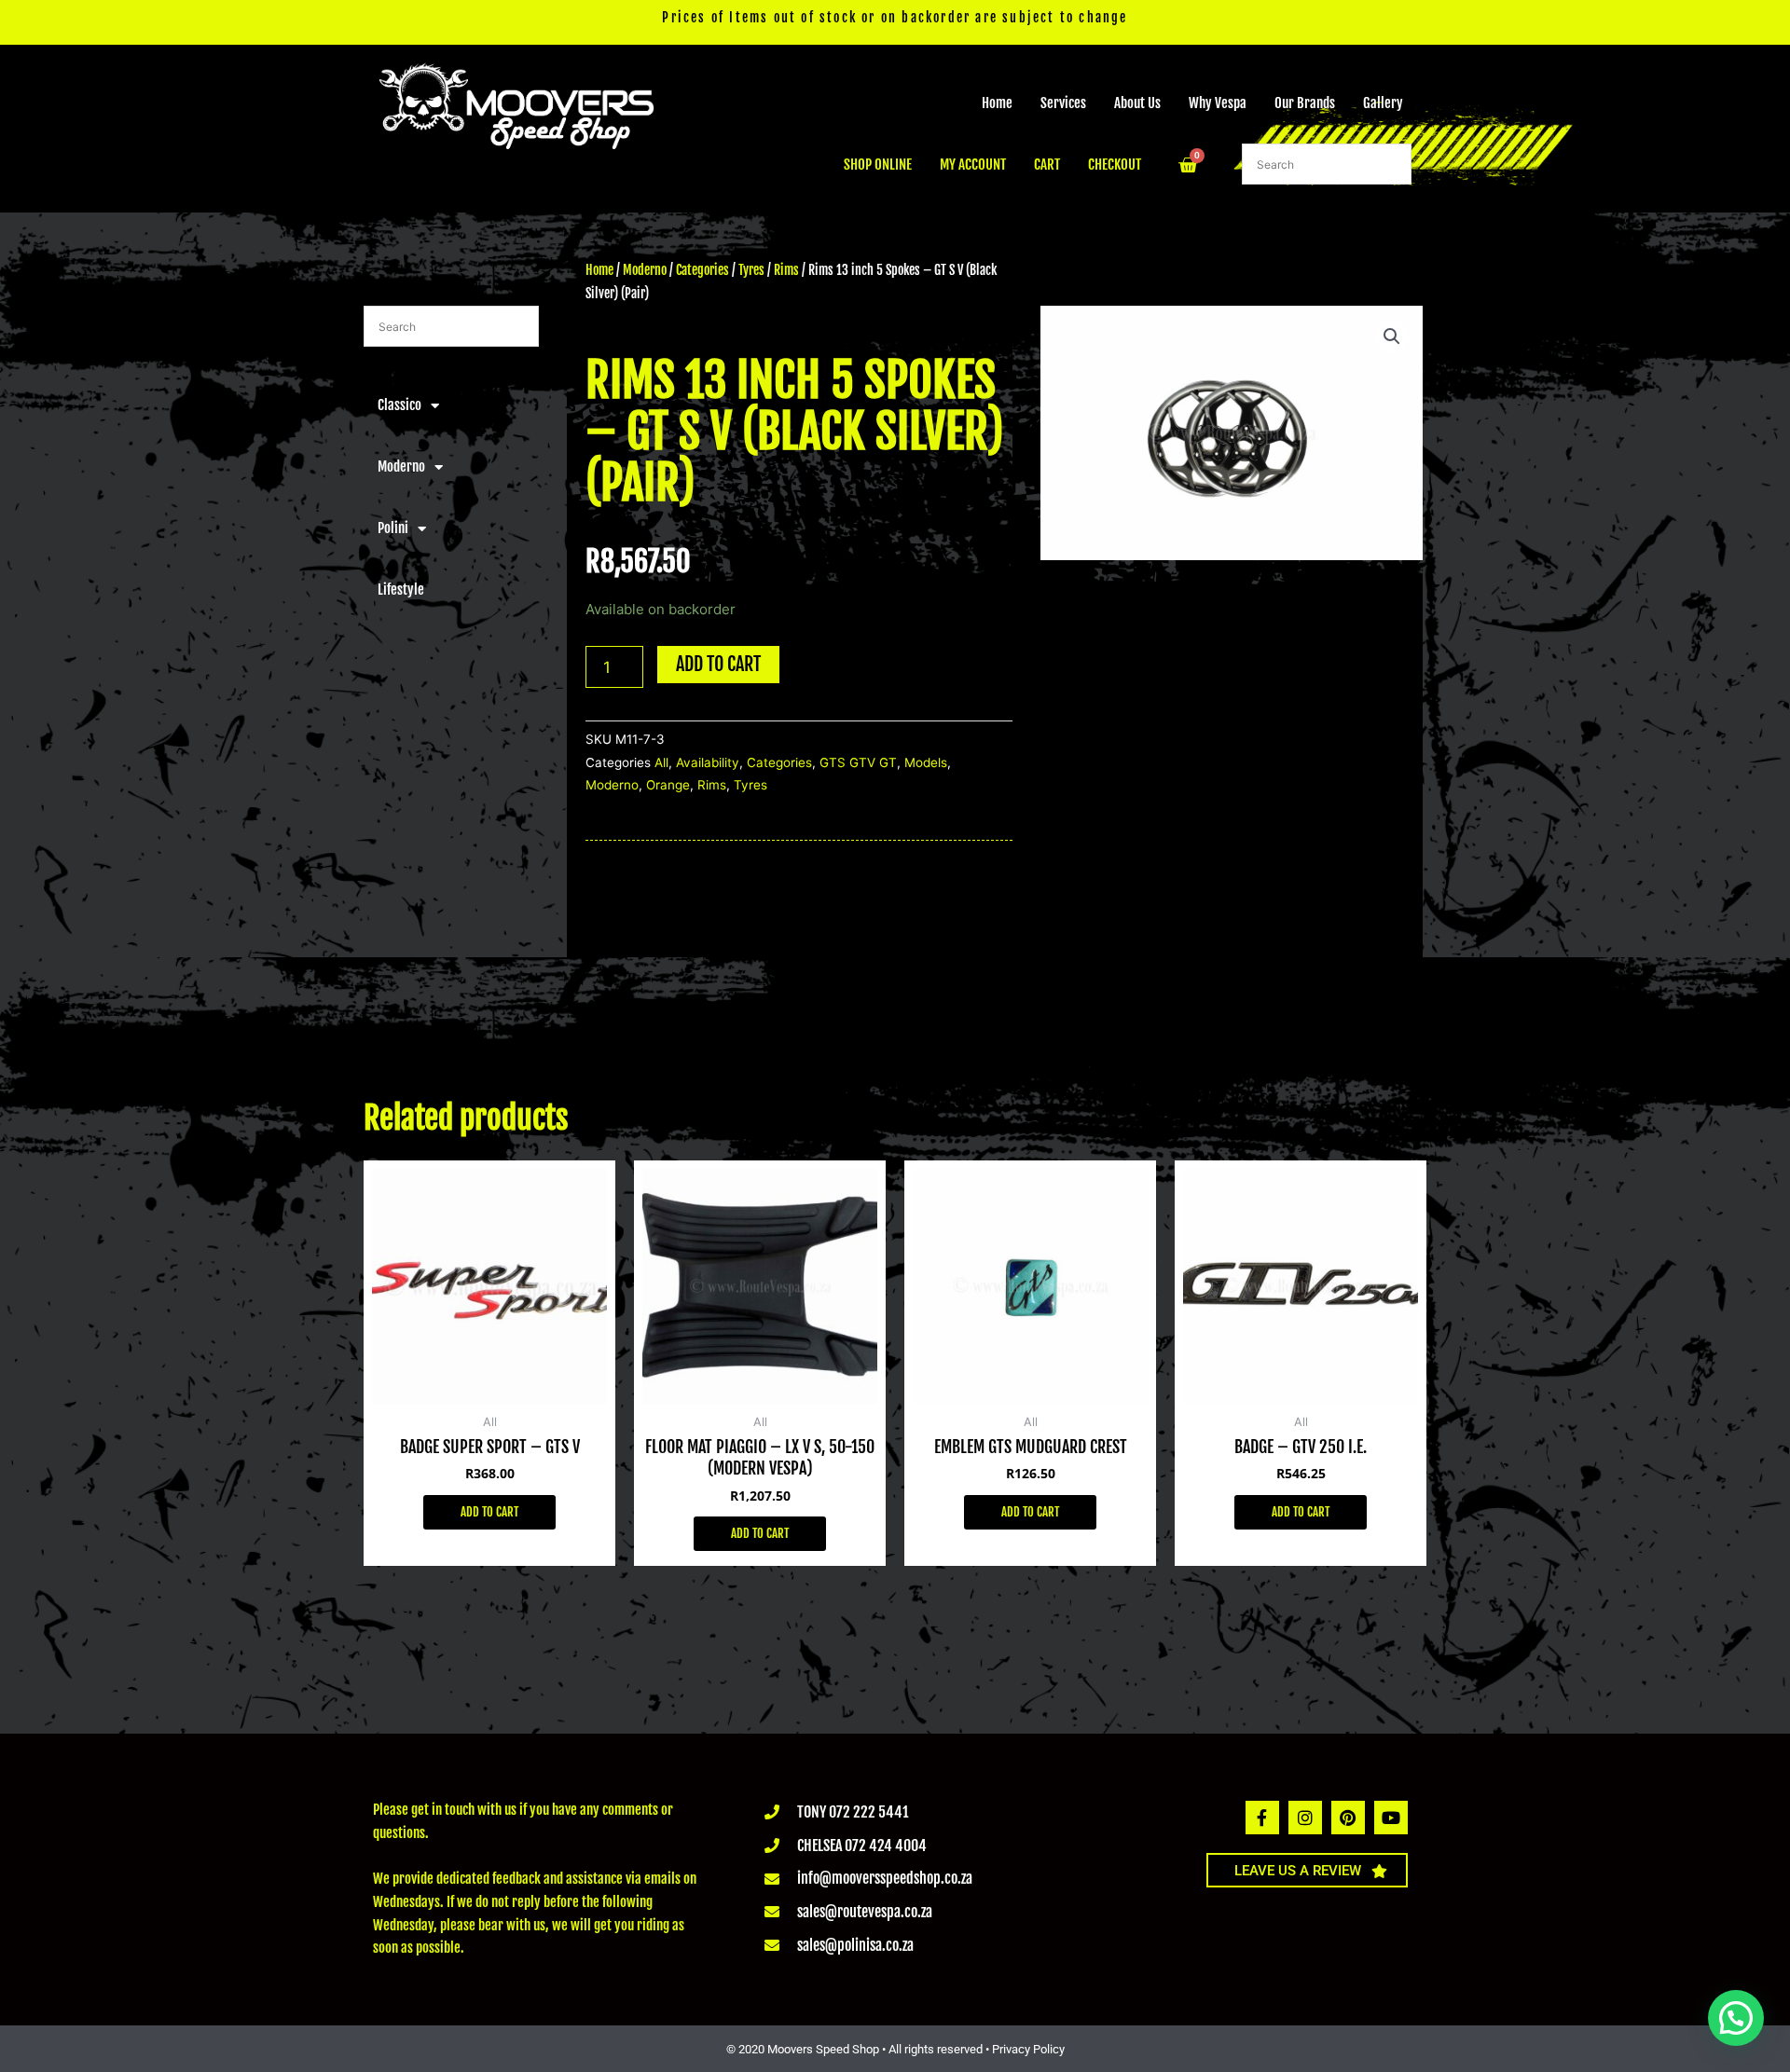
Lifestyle (401, 590)
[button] (1392, 336)
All (661, 762)
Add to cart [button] (489, 1512)
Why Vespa (1218, 103)
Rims (786, 270)
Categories (702, 270)
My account (973, 165)
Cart (1047, 165)
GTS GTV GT (858, 762)
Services (1063, 103)
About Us (1137, 103)
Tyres (751, 270)
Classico (399, 405)
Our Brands (1305, 103)
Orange (668, 785)
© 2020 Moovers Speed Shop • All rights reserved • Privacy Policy (895, 2049)
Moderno (401, 467)
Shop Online (878, 165)
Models (926, 762)
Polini (393, 528)
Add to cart (718, 664)
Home (997, 103)
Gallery (1383, 103)
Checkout (1115, 165)
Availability (708, 762)
